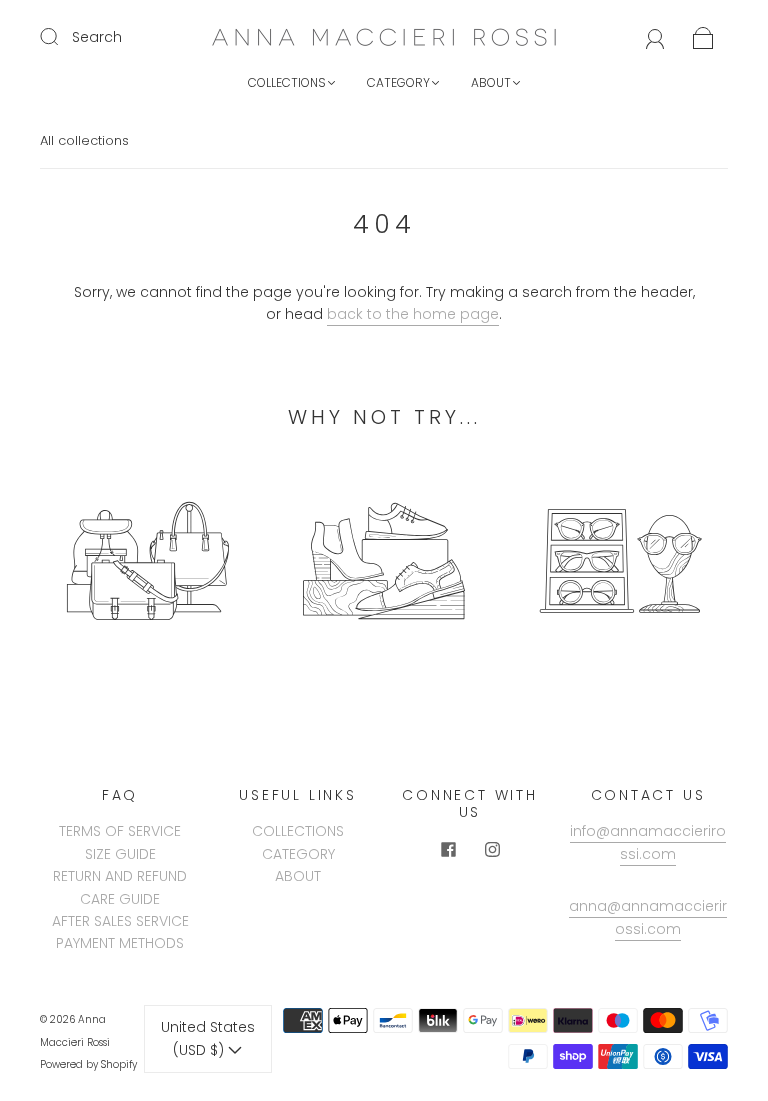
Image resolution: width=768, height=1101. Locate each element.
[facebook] (448, 850)
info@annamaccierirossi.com (648, 842)
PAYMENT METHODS (120, 943)
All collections (84, 140)
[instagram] (492, 850)
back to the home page (413, 314)
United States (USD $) (208, 1038)
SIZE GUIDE (120, 854)
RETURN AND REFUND (120, 876)
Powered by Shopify (88, 1064)
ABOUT (491, 82)
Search (97, 37)
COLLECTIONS (287, 82)
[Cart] (703, 37)
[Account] (655, 37)
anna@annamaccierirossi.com (648, 917)
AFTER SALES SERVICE (120, 921)
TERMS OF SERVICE (120, 831)
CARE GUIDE (120, 899)
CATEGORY (398, 82)
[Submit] (62, 36)
